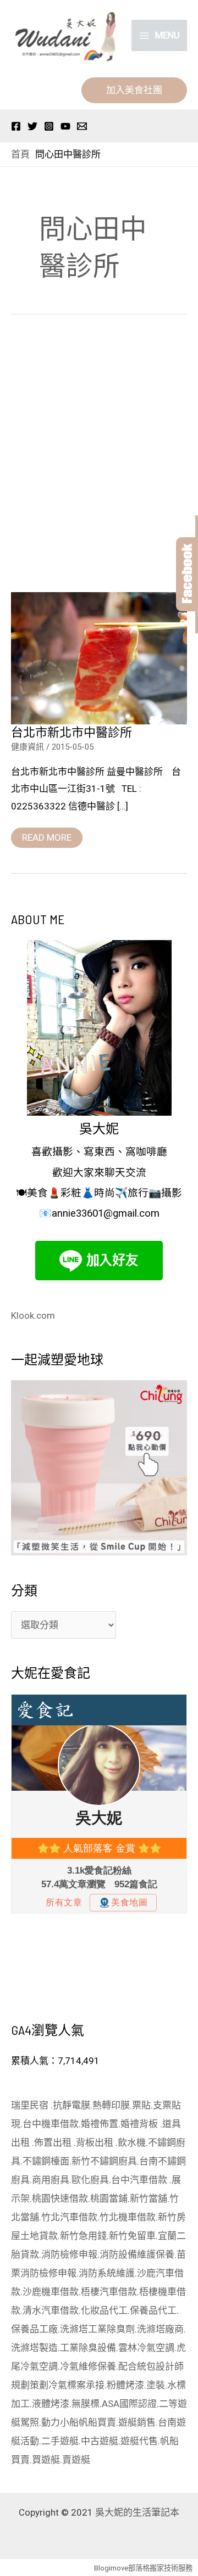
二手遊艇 (60, 2441)
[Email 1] (82, 126)
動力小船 (60, 2422)
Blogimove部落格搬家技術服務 (143, 2568)
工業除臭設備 (88, 2348)
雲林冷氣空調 (146, 2348)
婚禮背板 (140, 2124)
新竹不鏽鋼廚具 (104, 2161)
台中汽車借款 (140, 2180)
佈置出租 (54, 2142)
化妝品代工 (104, 2310)
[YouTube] (65, 126)
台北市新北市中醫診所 (71, 732)
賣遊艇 (76, 2460)
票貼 (141, 2105)
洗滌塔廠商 (160, 2329)
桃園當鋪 (109, 2198)
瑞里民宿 (31, 2105)
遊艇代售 (139, 2441)
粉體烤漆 (125, 2385)
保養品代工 (153, 2310)
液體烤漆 (51, 2404)
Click (187, 574)
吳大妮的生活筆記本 (137, 2512)
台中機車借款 (51, 2124)
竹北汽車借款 (69, 2217)
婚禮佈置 (100, 2124)
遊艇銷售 (137, 2422)
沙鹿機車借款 (51, 2292)
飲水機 (132, 2142)
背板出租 (96, 2142)
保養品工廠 (34, 2329)
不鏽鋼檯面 (46, 2161)
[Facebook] (16, 126)
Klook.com (33, 1315)
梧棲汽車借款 (109, 2292)
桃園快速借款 (60, 2198)
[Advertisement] (99, 456)
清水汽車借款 (51, 2310)
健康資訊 (28, 747)
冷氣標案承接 (76, 2385)
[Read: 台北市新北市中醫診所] (99, 657)
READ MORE (46, 835)
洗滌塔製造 (34, 2348)
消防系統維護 (107, 2273)
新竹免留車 (132, 2236)
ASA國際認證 (129, 2404)
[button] (134, 90)
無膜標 (86, 2404)
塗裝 (156, 2385)
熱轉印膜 (111, 2105)
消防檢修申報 (69, 2254)
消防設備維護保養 (137, 2254)
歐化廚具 (90, 2180)
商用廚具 (51, 2180)
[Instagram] (49, 126)
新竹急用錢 (83, 2236)
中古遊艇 (100, 2441)
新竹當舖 (148, 2198)
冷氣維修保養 (88, 2366)
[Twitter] (32, 126)
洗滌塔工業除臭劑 (97, 2329)
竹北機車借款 (128, 2217)
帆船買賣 (97, 2422)
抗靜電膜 (71, 2105)
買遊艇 (46, 2460)
